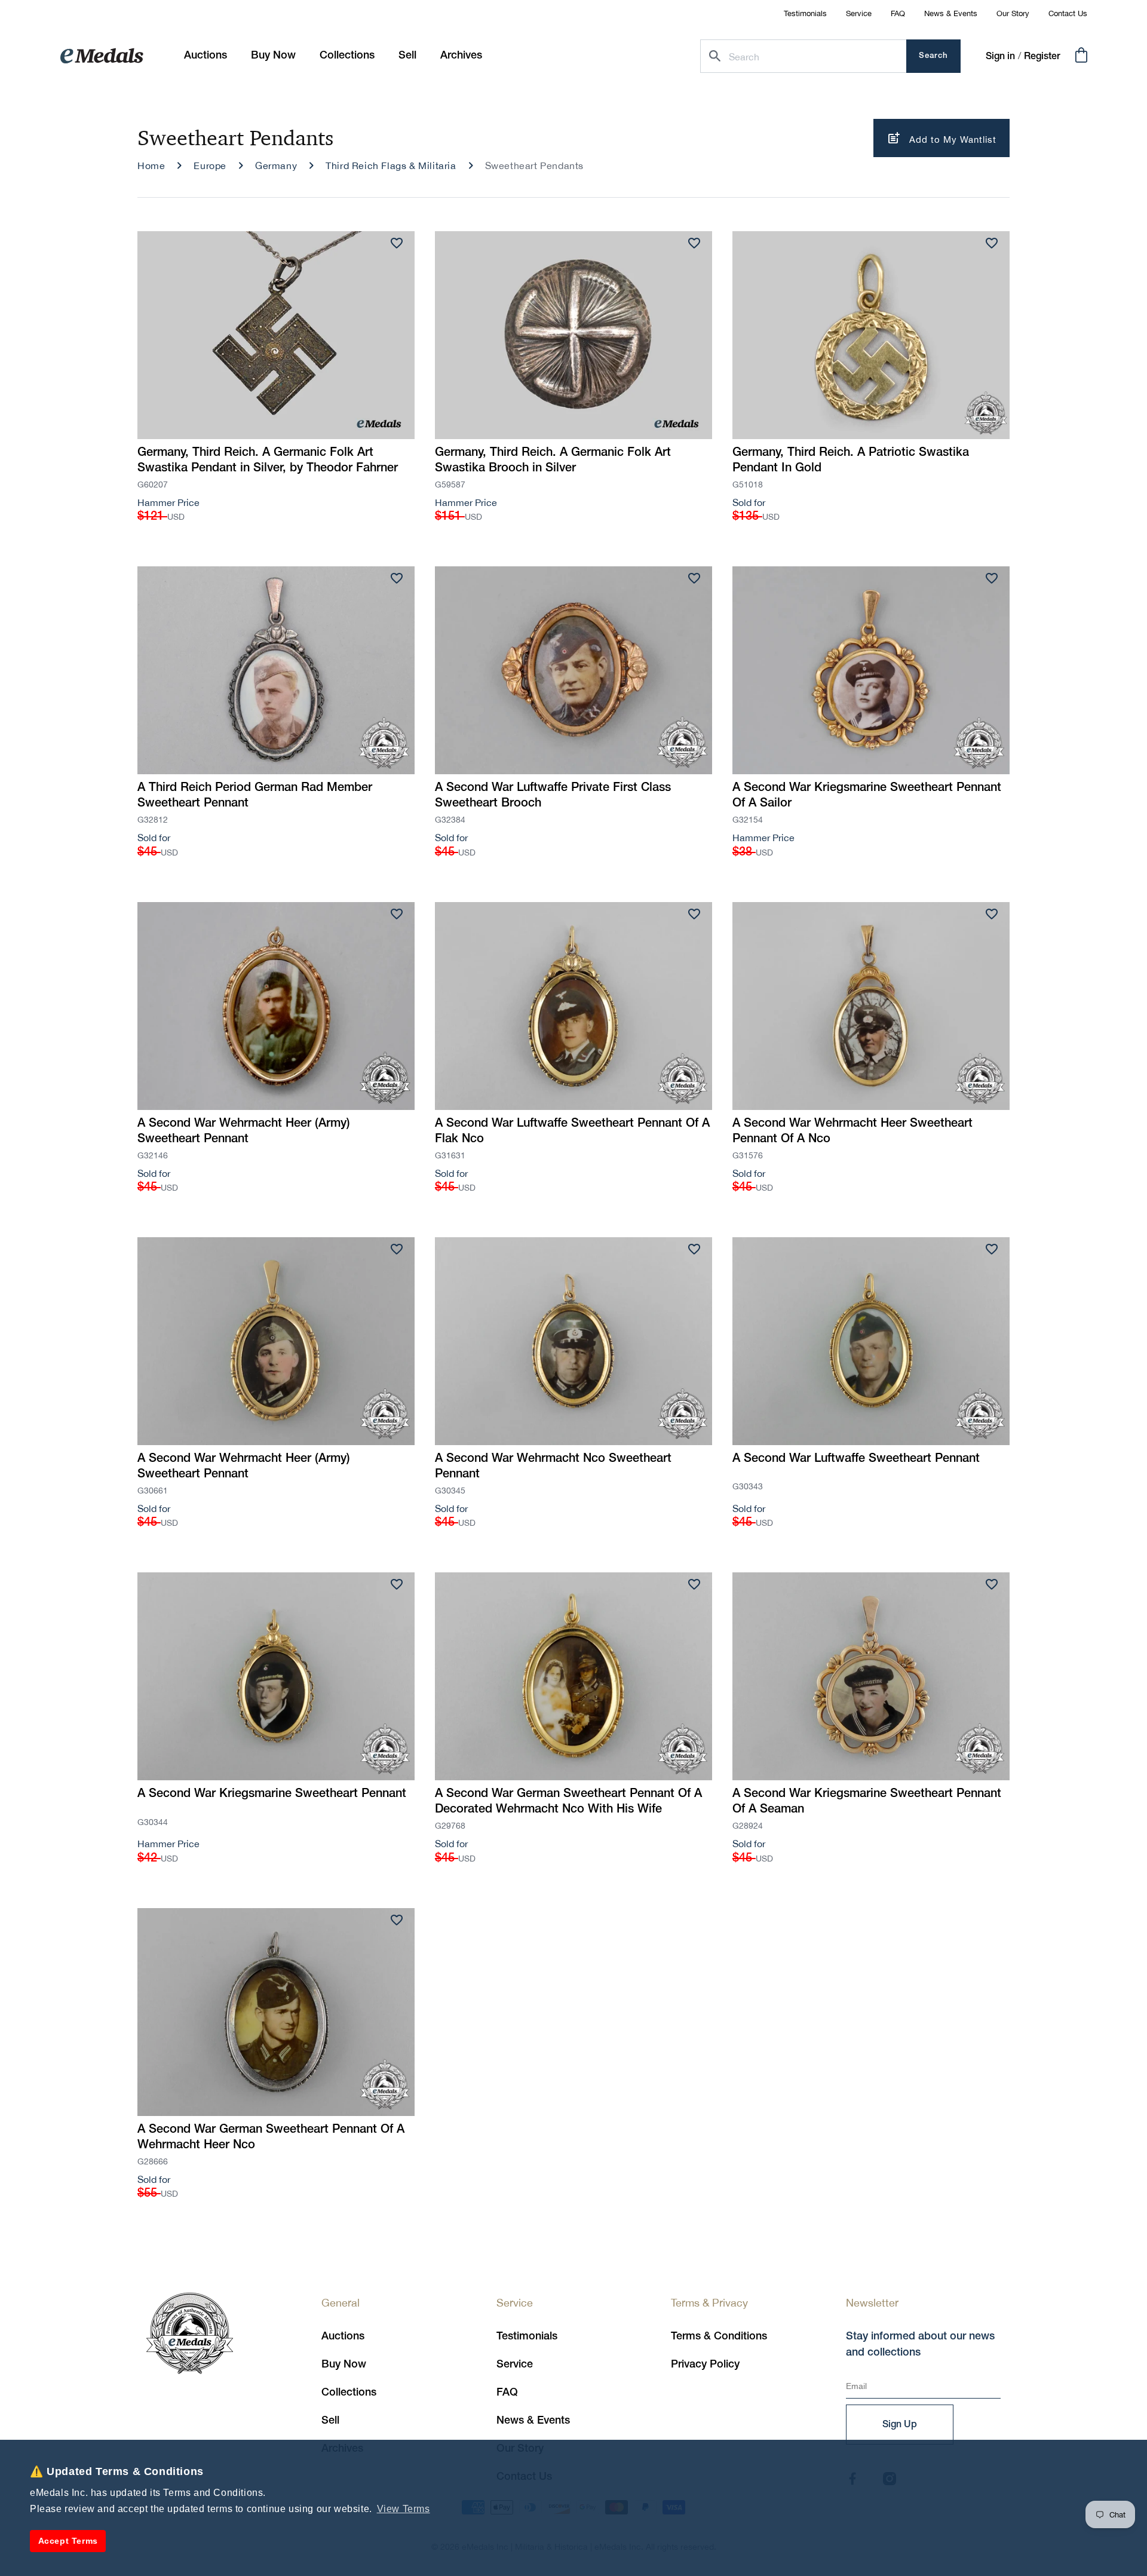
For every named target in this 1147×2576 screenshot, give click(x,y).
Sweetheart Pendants (534, 165)
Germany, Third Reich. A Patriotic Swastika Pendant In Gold (851, 461)
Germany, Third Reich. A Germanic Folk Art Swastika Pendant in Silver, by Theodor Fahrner (268, 461)
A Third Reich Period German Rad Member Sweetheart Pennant (255, 796)
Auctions (343, 2336)
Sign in (1000, 57)
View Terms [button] (404, 2509)
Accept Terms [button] (68, 2541)
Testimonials (805, 13)
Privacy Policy (705, 2365)
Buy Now (344, 2365)
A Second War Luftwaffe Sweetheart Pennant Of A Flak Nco (572, 1131)
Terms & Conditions (719, 2336)
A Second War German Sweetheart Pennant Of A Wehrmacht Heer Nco (271, 2138)
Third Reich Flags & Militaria (391, 165)
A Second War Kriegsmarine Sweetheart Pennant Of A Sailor (867, 796)
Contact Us (1068, 13)
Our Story (1013, 13)
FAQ (898, 13)
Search (933, 56)
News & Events (951, 13)
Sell (330, 2421)
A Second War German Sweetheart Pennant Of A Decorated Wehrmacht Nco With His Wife (568, 1802)
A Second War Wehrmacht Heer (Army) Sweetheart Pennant (244, 1131)
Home (151, 165)
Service (859, 13)
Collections (349, 2393)
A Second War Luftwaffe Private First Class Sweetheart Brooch (553, 796)
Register (1042, 57)
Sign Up (900, 2425)
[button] (273, 56)
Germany (276, 165)
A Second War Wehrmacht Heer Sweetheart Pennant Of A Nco (852, 1131)
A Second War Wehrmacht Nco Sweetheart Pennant (553, 1467)
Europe (210, 165)
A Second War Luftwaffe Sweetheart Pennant (856, 1459)
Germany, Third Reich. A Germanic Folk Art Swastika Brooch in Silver (553, 461)
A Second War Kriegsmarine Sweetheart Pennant (272, 1794)
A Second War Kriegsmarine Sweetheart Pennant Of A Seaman (867, 1802)
